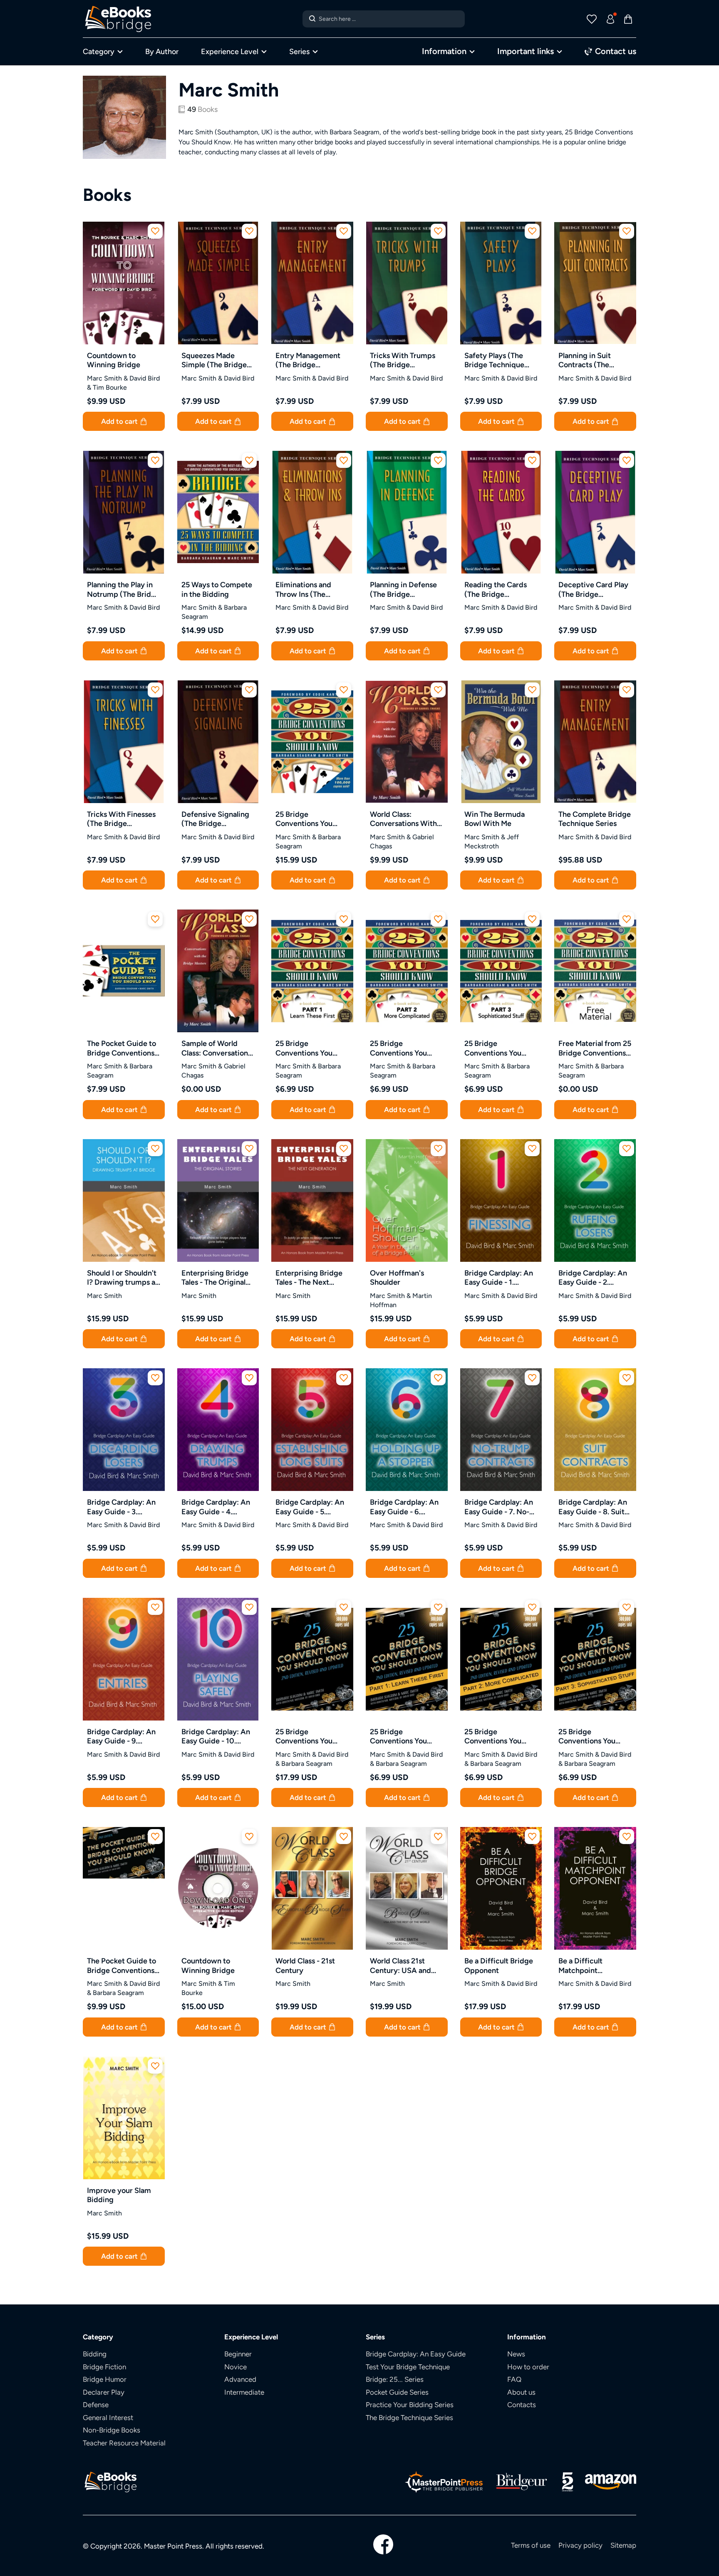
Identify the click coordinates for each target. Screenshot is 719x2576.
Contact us (615, 51)
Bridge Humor (105, 2379)
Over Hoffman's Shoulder (397, 1278)
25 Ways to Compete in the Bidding (217, 589)
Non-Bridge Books (112, 2430)
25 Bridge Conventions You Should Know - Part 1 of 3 (310, 1048)
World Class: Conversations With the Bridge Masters (403, 819)
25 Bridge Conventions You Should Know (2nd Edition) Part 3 (589, 1737)
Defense (96, 2405)
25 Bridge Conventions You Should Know (304, 819)
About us (521, 2392)
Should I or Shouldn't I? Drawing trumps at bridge (123, 1278)
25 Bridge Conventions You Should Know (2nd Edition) (306, 1737)
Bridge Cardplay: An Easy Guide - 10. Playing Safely (216, 1737)
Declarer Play (104, 2392)
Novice (236, 2367)
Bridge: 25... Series (395, 2379)
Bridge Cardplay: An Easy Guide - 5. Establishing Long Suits (310, 1507)
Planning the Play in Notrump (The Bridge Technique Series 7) (123, 590)
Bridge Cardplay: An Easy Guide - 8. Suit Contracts (593, 1507)
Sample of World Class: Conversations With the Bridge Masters (216, 1048)
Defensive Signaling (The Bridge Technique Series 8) (215, 819)
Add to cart (120, 421)
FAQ (514, 2379)
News (516, 2354)
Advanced (240, 2379)
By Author (162, 51)
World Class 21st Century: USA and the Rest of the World (406, 1966)
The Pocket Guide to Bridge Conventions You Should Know (121, 1048)
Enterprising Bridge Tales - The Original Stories (215, 1278)
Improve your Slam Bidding (119, 2195)
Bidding (95, 2354)
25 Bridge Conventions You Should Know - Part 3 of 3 (500, 1048)
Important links (526, 51)
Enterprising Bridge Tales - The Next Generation (309, 1278)
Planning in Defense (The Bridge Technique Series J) (403, 590)
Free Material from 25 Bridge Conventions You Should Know (595, 1048)
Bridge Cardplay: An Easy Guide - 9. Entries (121, 1737)
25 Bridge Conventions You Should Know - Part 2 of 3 (405, 1048)
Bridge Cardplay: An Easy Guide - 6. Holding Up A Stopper (404, 1507)
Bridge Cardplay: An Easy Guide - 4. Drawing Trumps (216, 1507)
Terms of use (531, 2545)
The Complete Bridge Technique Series (595, 819)
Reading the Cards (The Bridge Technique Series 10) (500, 590)
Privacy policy (580, 2545)
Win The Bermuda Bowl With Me (495, 819)
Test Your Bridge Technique (408, 2367)
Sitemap (623, 2545)
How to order (528, 2367)
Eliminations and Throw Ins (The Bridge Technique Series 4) (305, 590)
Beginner (238, 2354)
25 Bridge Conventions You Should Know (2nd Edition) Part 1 (401, 1737)
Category (99, 51)
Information (444, 51)
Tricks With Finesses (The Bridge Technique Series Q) (121, 819)
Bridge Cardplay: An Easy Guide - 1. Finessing (499, 1278)
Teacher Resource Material (124, 2443)
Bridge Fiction (104, 2367)
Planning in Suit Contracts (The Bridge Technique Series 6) (588, 360)
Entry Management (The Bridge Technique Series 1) (309, 360)
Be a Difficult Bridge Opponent (499, 1965)
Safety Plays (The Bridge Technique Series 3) (494, 360)
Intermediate (244, 2392)
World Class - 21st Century (305, 1965)
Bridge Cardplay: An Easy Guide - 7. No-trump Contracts (499, 1507)
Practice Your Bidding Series (410, 2405)
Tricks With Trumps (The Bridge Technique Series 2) (403, 360)
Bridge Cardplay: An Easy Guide (416, 2354)
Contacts (522, 2405)
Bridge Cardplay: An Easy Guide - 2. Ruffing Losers (593, 1278)
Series (299, 51)
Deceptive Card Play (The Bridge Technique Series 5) (593, 590)
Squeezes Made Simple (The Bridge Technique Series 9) (215, 360)
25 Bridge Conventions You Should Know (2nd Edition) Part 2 (495, 1737)
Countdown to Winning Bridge (114, 360)
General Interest (108, 2418)
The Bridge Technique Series (409, 2418)
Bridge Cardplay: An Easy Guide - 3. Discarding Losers (121, 1507)
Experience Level (230, 51)
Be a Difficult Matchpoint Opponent (580, 1966)
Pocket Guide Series (397, 2392)
